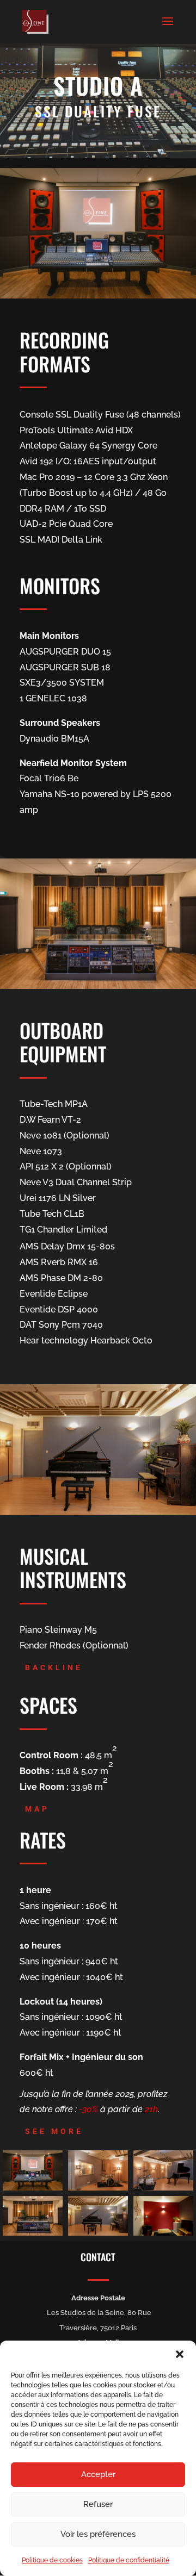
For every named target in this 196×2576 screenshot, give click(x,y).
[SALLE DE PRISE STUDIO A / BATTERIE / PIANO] (163, 2188)
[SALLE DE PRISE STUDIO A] (98, 2188)
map (37, 1809)
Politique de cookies (52, 2560)
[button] (180, 2354)
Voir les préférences (98, 2534)
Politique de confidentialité (129, 2560)
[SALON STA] (163, 2233)
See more (54, 2131)
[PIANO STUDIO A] (98, 2233)
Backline (54, 1667)
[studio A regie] (33, 2233)
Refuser (98, 2504)
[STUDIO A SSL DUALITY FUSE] (33, 2188)
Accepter (98, 2474)
